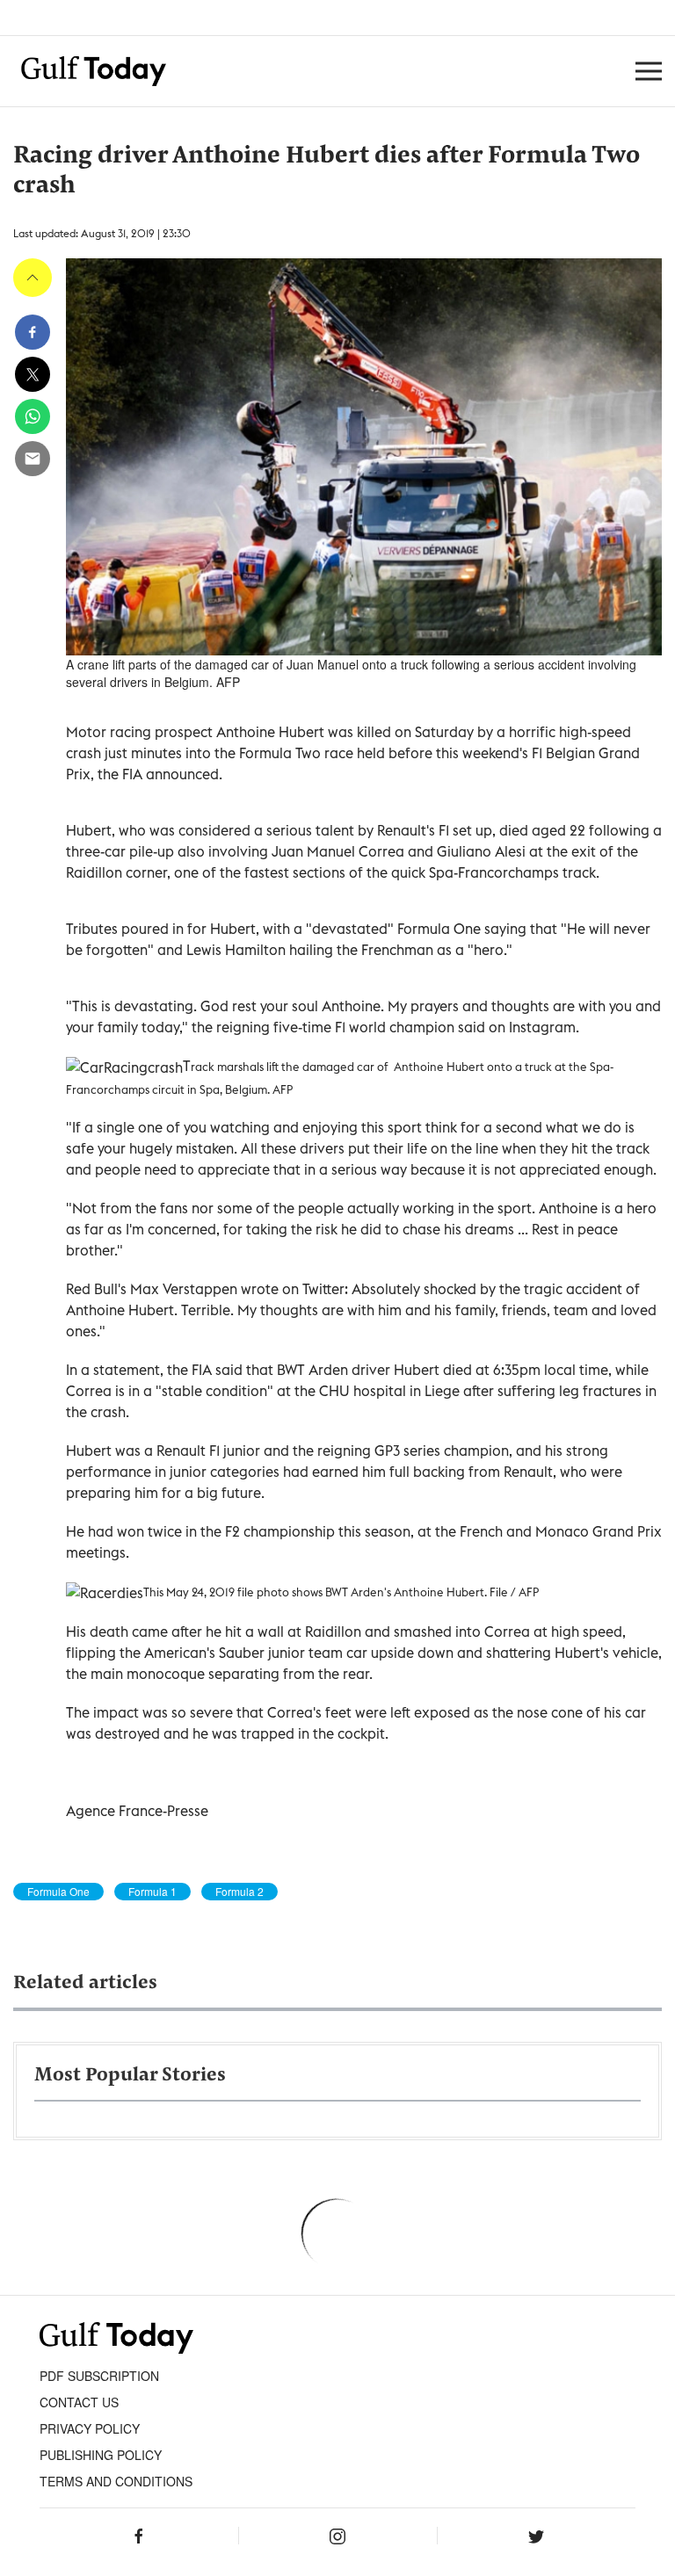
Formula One (58, 1892)
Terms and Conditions (116, 2481)
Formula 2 (240, 1892)
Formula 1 (152, 1892)
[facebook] (33, 332)
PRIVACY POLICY (90, 2428)
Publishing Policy (101, 2455)
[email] (33, 459)
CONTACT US (79, 2402)
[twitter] (33, 374)
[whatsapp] (33, 416)
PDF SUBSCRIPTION (99, 2376)
